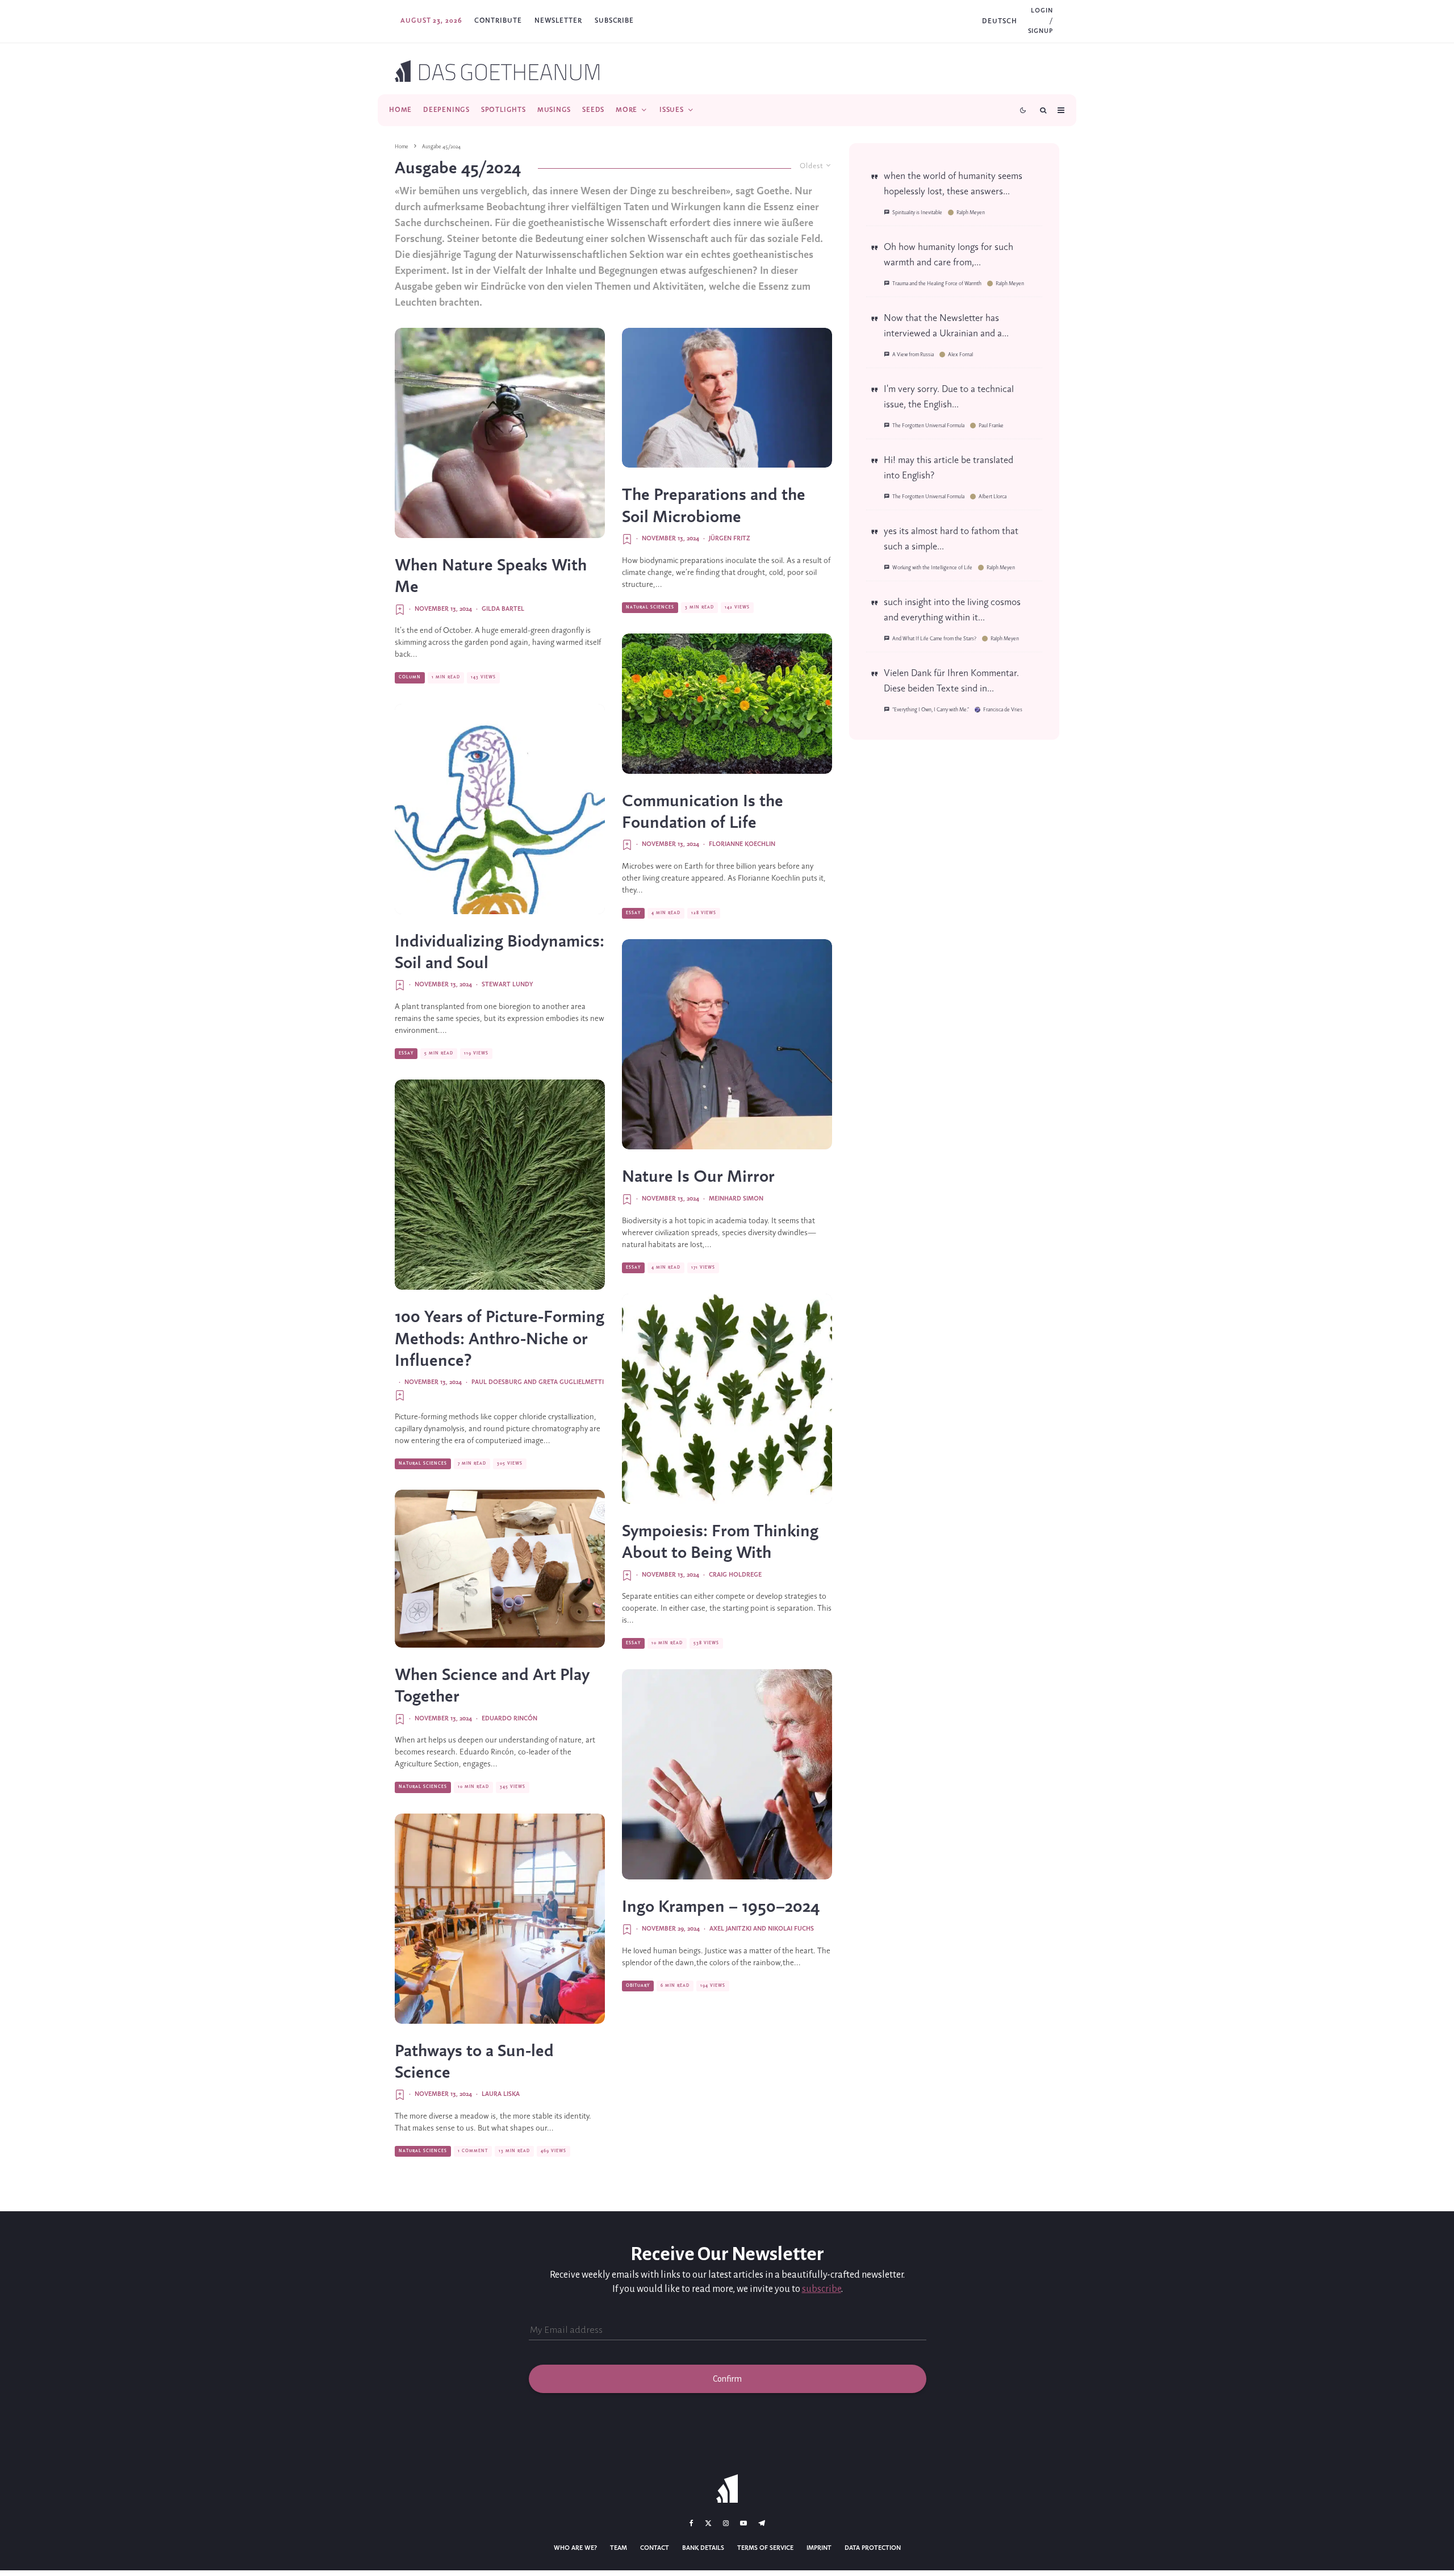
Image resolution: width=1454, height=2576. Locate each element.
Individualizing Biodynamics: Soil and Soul (500, 953)
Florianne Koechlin (742, 844)
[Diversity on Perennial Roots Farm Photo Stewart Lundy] (727, 704)
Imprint (819, 2548)
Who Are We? (575, 2548)
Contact (655, 2548)
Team (619, 2548)
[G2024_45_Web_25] (500, 809)
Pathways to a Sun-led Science (474, 2062)
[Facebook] (692, 2523)
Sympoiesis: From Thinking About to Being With (720, 1543)
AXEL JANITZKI (730, 1929)
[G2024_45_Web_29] (727, 1044)
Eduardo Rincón (509, 1719)
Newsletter (558, 21)
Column (410, 677)
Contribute (498, 21)
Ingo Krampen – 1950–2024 (721, 1907)
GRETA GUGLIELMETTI (571, 1382)
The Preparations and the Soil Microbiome (714, 506)
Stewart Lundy (507, 985)
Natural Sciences (423, 1464)
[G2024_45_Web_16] (727, 1399)
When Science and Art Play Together (492, 1686)
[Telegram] (762, 2523)
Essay (406, 1053)
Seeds (593, 110)
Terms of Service (765, 2548)
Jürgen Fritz (730, 539)
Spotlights (504, 110)
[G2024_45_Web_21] (500, 1569)
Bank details (703, 2548)
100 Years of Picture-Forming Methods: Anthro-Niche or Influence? (500, 1339)
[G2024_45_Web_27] (727, 398)
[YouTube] (743, 2523)
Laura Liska (501, 2094)
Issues (672, 110)
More (626, 110)
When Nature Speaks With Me (491, 577)
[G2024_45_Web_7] (727, 1774)
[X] (708, 2523)
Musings (554, 110)
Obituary (638, 1986)
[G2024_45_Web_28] (500, 1185)
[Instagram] (726, 2523)
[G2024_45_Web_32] (500, 433)
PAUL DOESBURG (497, 1382)
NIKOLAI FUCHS (791, 1929)
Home (400, 110)
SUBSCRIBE (614, 21)
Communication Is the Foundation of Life (703, 812)
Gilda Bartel (503, 609)
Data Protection (873, 2548)
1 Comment (473, 2151)
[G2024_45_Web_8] (500, 1919)
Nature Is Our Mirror (698, 1177)
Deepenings (446, 110)
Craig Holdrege (735, 1575)
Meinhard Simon (736, 1199)
